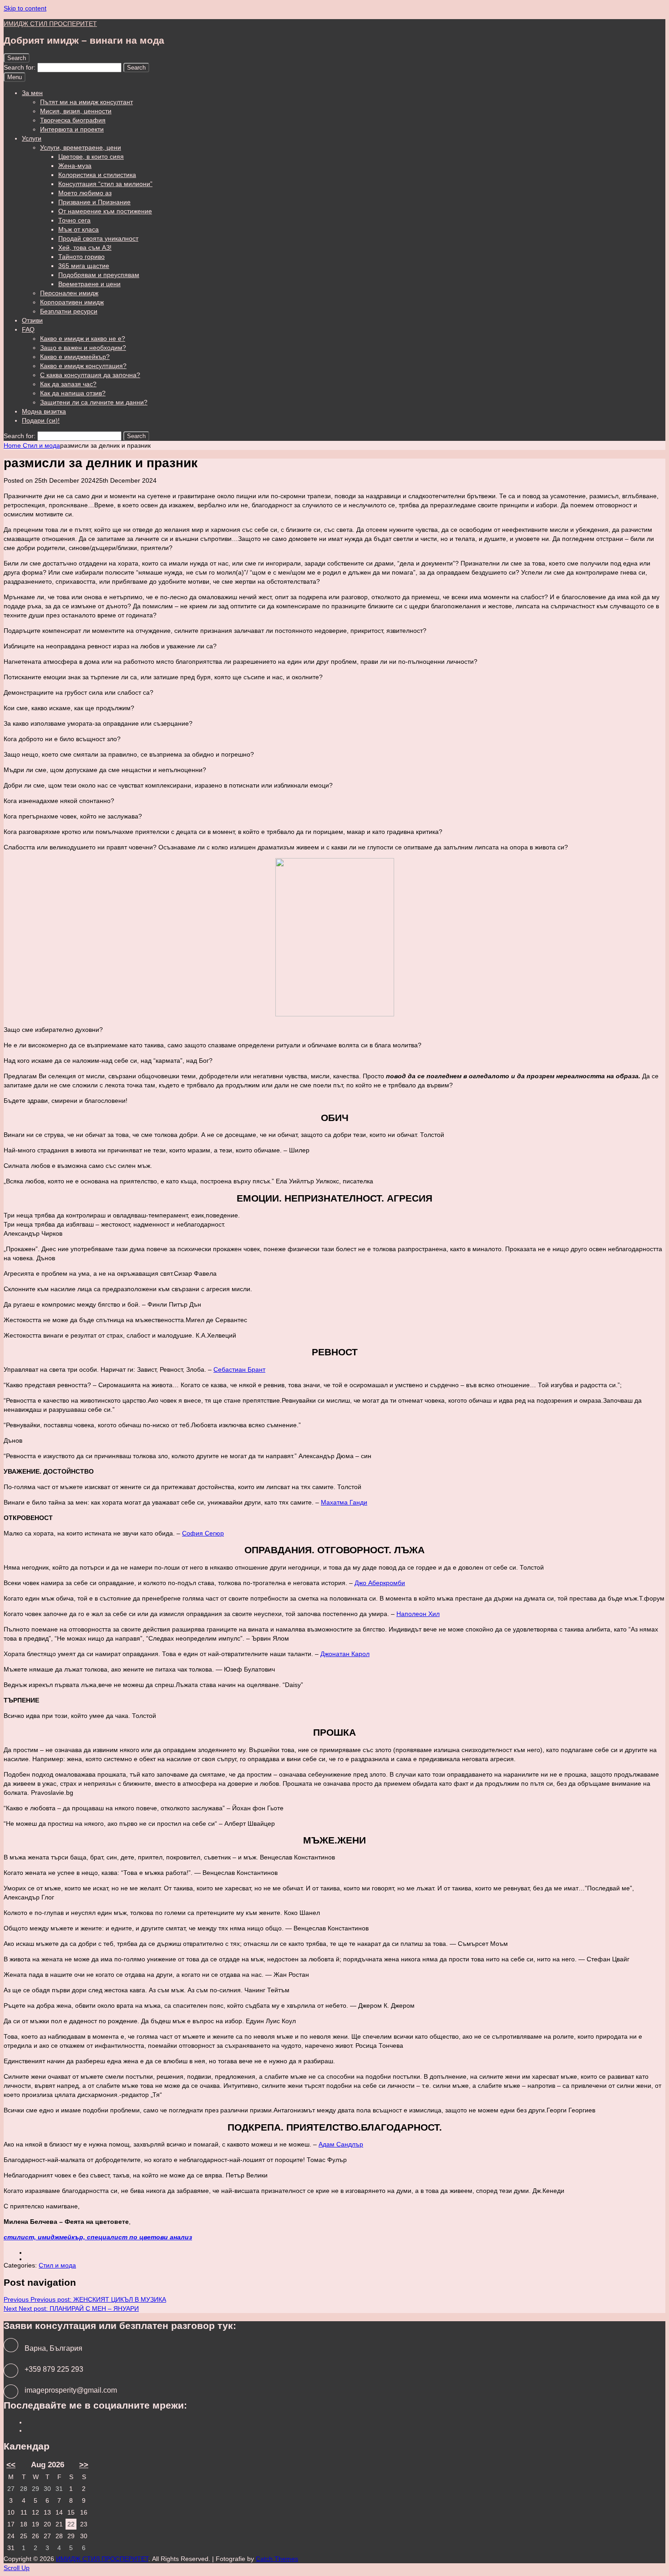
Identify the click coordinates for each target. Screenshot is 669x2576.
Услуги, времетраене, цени (81, 147)
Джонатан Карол (345, 1654)
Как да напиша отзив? (73, 393)
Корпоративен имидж (72, 302)
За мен (32, 93)
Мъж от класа (79, 229)
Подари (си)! (41, 420)
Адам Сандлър (341, 2144)
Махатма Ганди (344, 1502)
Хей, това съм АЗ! (85, 247)
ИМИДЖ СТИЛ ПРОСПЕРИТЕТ (50, 24)
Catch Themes (277, 2559)
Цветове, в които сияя (91, 157)
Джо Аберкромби (380, 1583)
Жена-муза (75, 166)
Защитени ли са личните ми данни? (94, 402)
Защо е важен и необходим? (83, 348)
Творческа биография (73, 120)
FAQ (28, 329)
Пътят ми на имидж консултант (86, 102)
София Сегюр (203, 1533)
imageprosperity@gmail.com (71, 2390)
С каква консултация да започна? (90, 375)
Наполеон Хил (418, 1614)
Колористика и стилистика (97, 175)
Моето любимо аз (85, 193)
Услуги (32, 138)
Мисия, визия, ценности (76, 111)
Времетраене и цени (89, 284)
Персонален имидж (69, 293)
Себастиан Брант (239, 1369)
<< (11, 2465)
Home (13, 445)
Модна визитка (44, 411)
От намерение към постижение (105, 211)
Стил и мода (41, 445)
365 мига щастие (84, 266)
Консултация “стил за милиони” (105, 184)
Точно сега (74, 220)
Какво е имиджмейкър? (75, 357)
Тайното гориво (81, 257)
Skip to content (25, 8)
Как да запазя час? (68, 384)
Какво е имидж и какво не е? (83, 338)
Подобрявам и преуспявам (99, 275)
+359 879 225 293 (54, 2369)
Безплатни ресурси (69, 311)
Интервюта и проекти (72, 129)
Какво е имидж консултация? (83, 366)
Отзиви (32, 320)
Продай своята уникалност (98, 238)
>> (84, 2465)
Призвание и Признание (94, 202)
